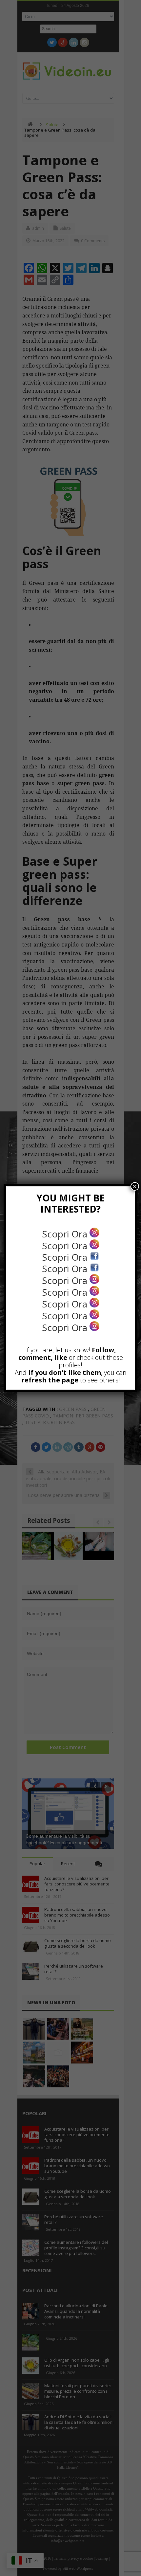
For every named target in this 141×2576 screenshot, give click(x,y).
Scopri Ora (66, 1234)
